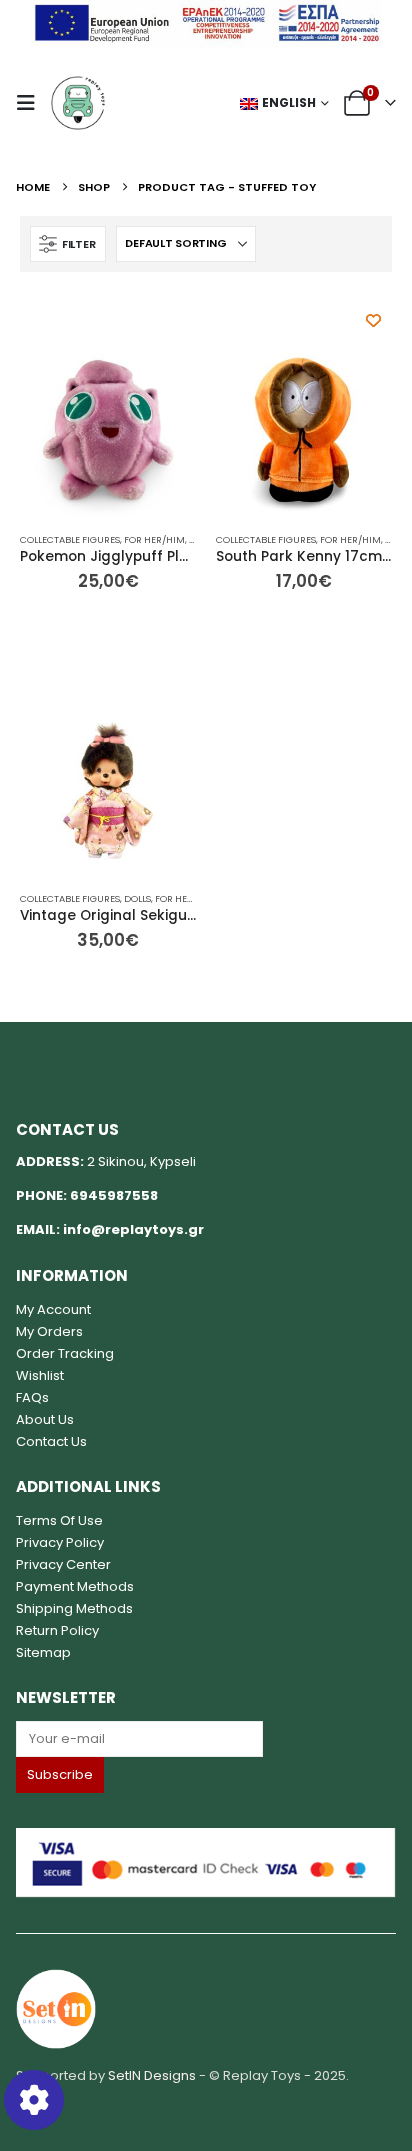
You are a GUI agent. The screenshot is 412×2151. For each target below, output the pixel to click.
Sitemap (43, 1652)
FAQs (32, 1397)
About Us (45, 1419)
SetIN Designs (152, 2075)
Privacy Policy (60, 1542)
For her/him (154, 539)
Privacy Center (63, 1564)
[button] (32, 103)
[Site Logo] (78, 103)
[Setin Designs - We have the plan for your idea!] (56, 2007)
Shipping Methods (74, 1608)
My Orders (49, 1331)
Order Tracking (65, 1353)
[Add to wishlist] (373, 320)
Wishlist (40, 1375)
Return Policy (57, 1630)
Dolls (137, 898)
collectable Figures (70, 539)
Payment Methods (75, 1586)
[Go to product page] (108, 430)
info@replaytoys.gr (133, 1229)
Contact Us (51, 1441)
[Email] (205, 1739)
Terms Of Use (59, 1520)
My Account (53, 1309)
